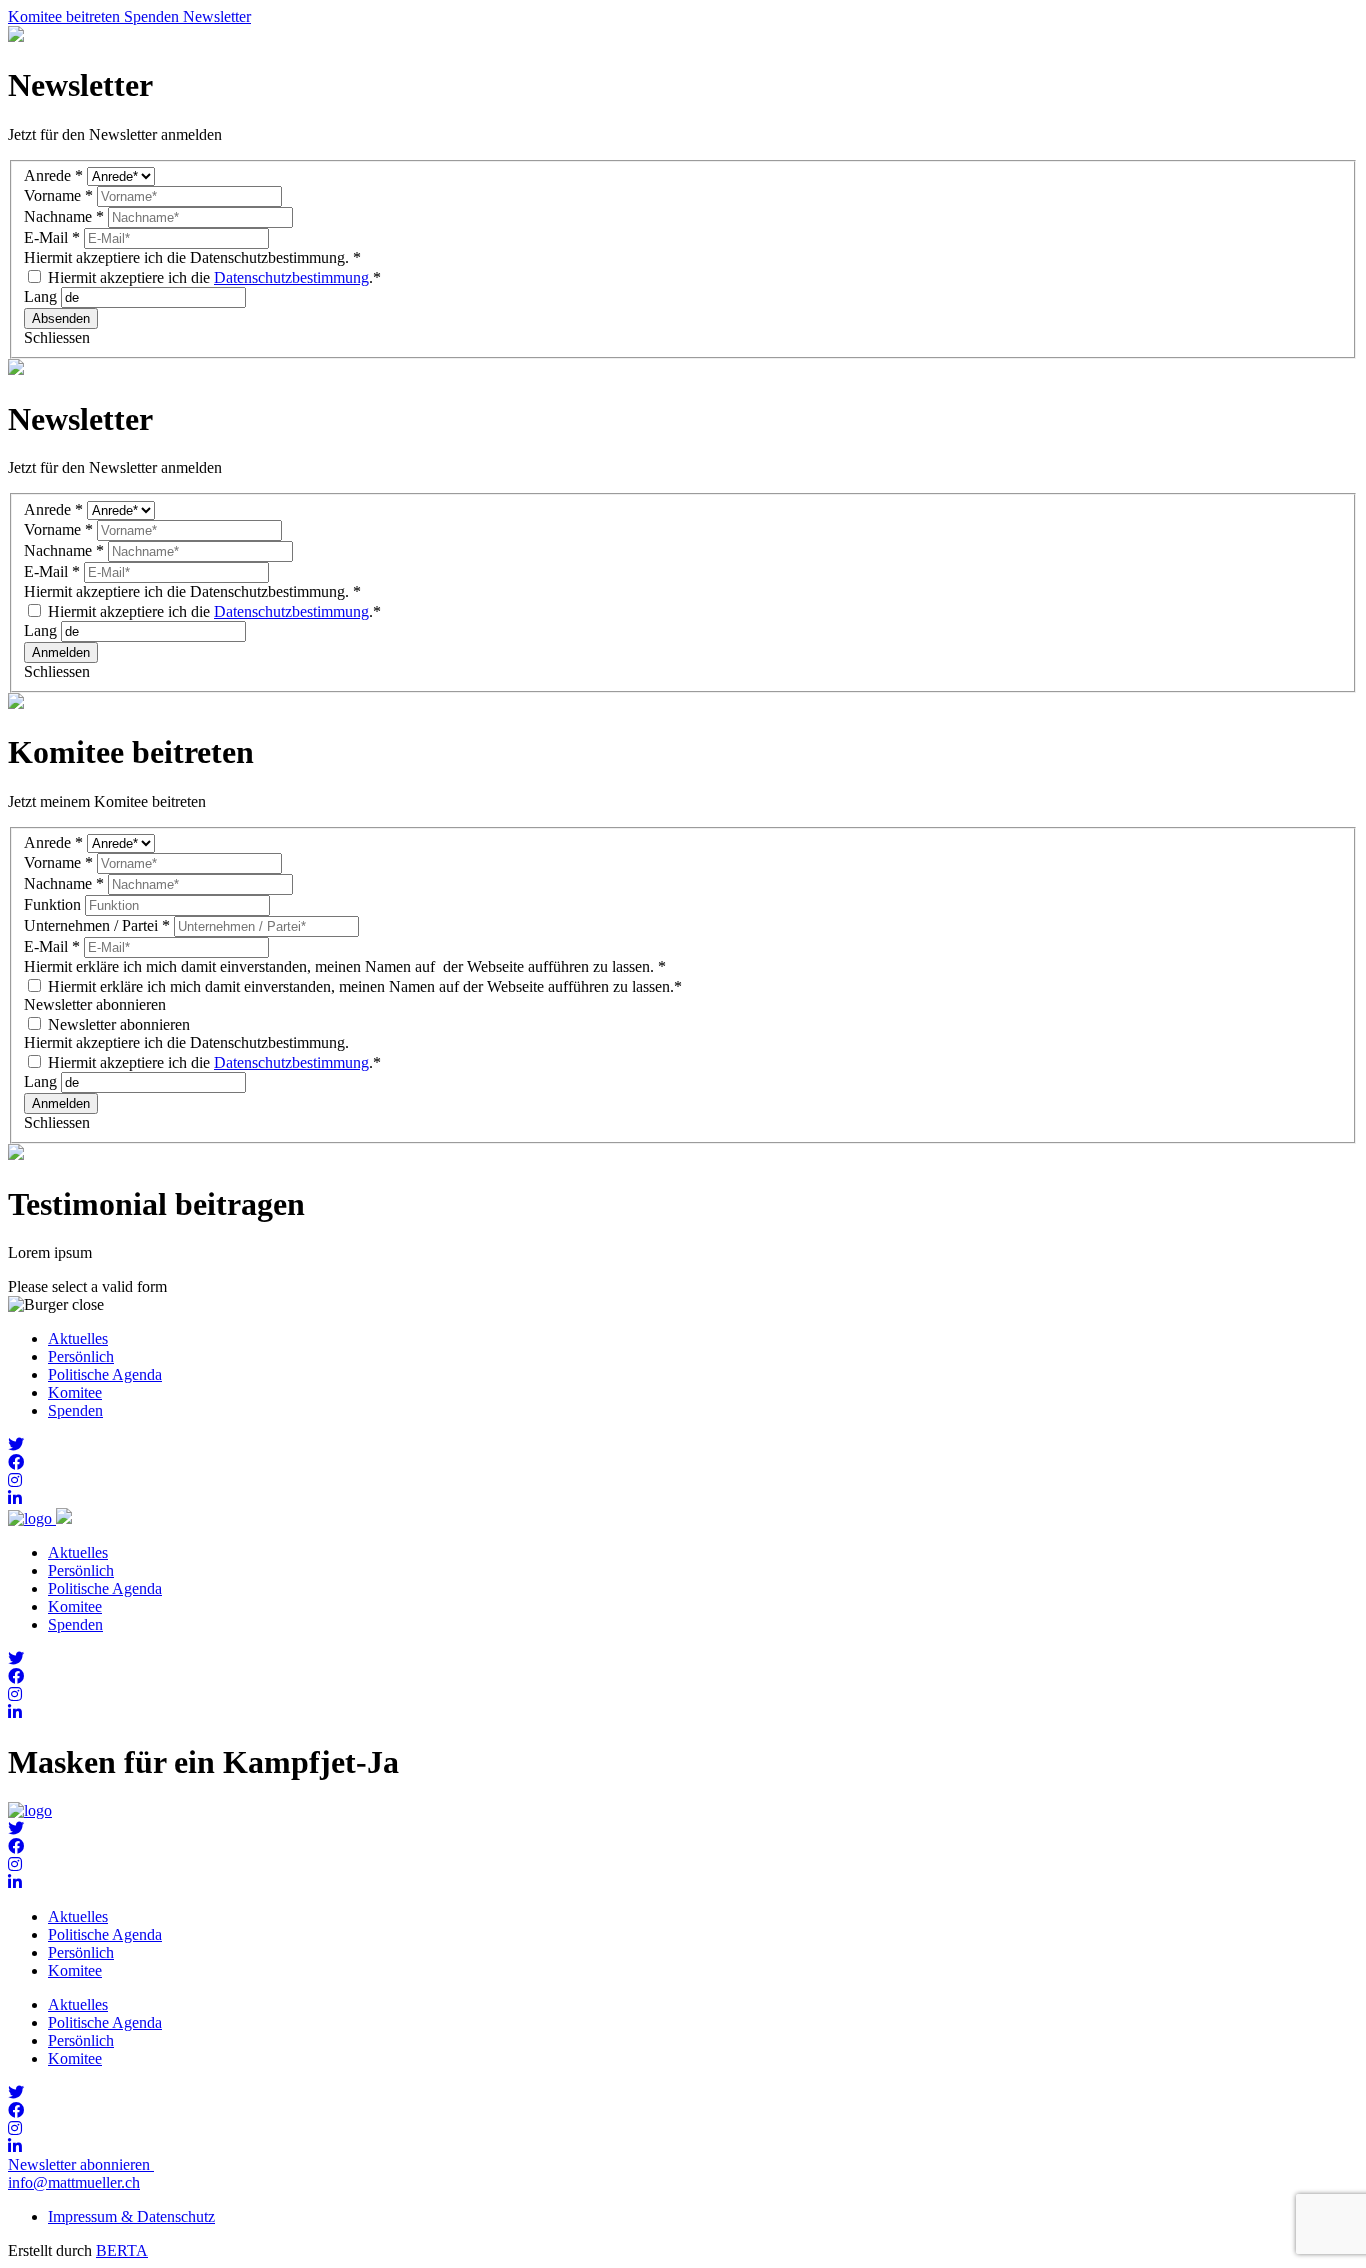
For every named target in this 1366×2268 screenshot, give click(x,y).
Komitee (75, 1392)
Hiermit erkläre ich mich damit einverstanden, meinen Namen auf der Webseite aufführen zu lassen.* (363, 986)
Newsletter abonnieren (117, 1024)
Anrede (53, 175)
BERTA (122, 2250)
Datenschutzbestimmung (291, 277)
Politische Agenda (105, 1374)
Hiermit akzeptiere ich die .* (212, 277)
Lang (42, 296)
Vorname (58, 195)
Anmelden (61, 652)
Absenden (61, 318)
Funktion (54, 904)
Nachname (64, 216)
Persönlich (81, 1356)
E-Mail (52, 237)
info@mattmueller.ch (74, 2182)
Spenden (75, 1410)
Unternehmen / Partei (97, 925)
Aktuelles (78, 1338)
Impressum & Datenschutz (131, 2216)
